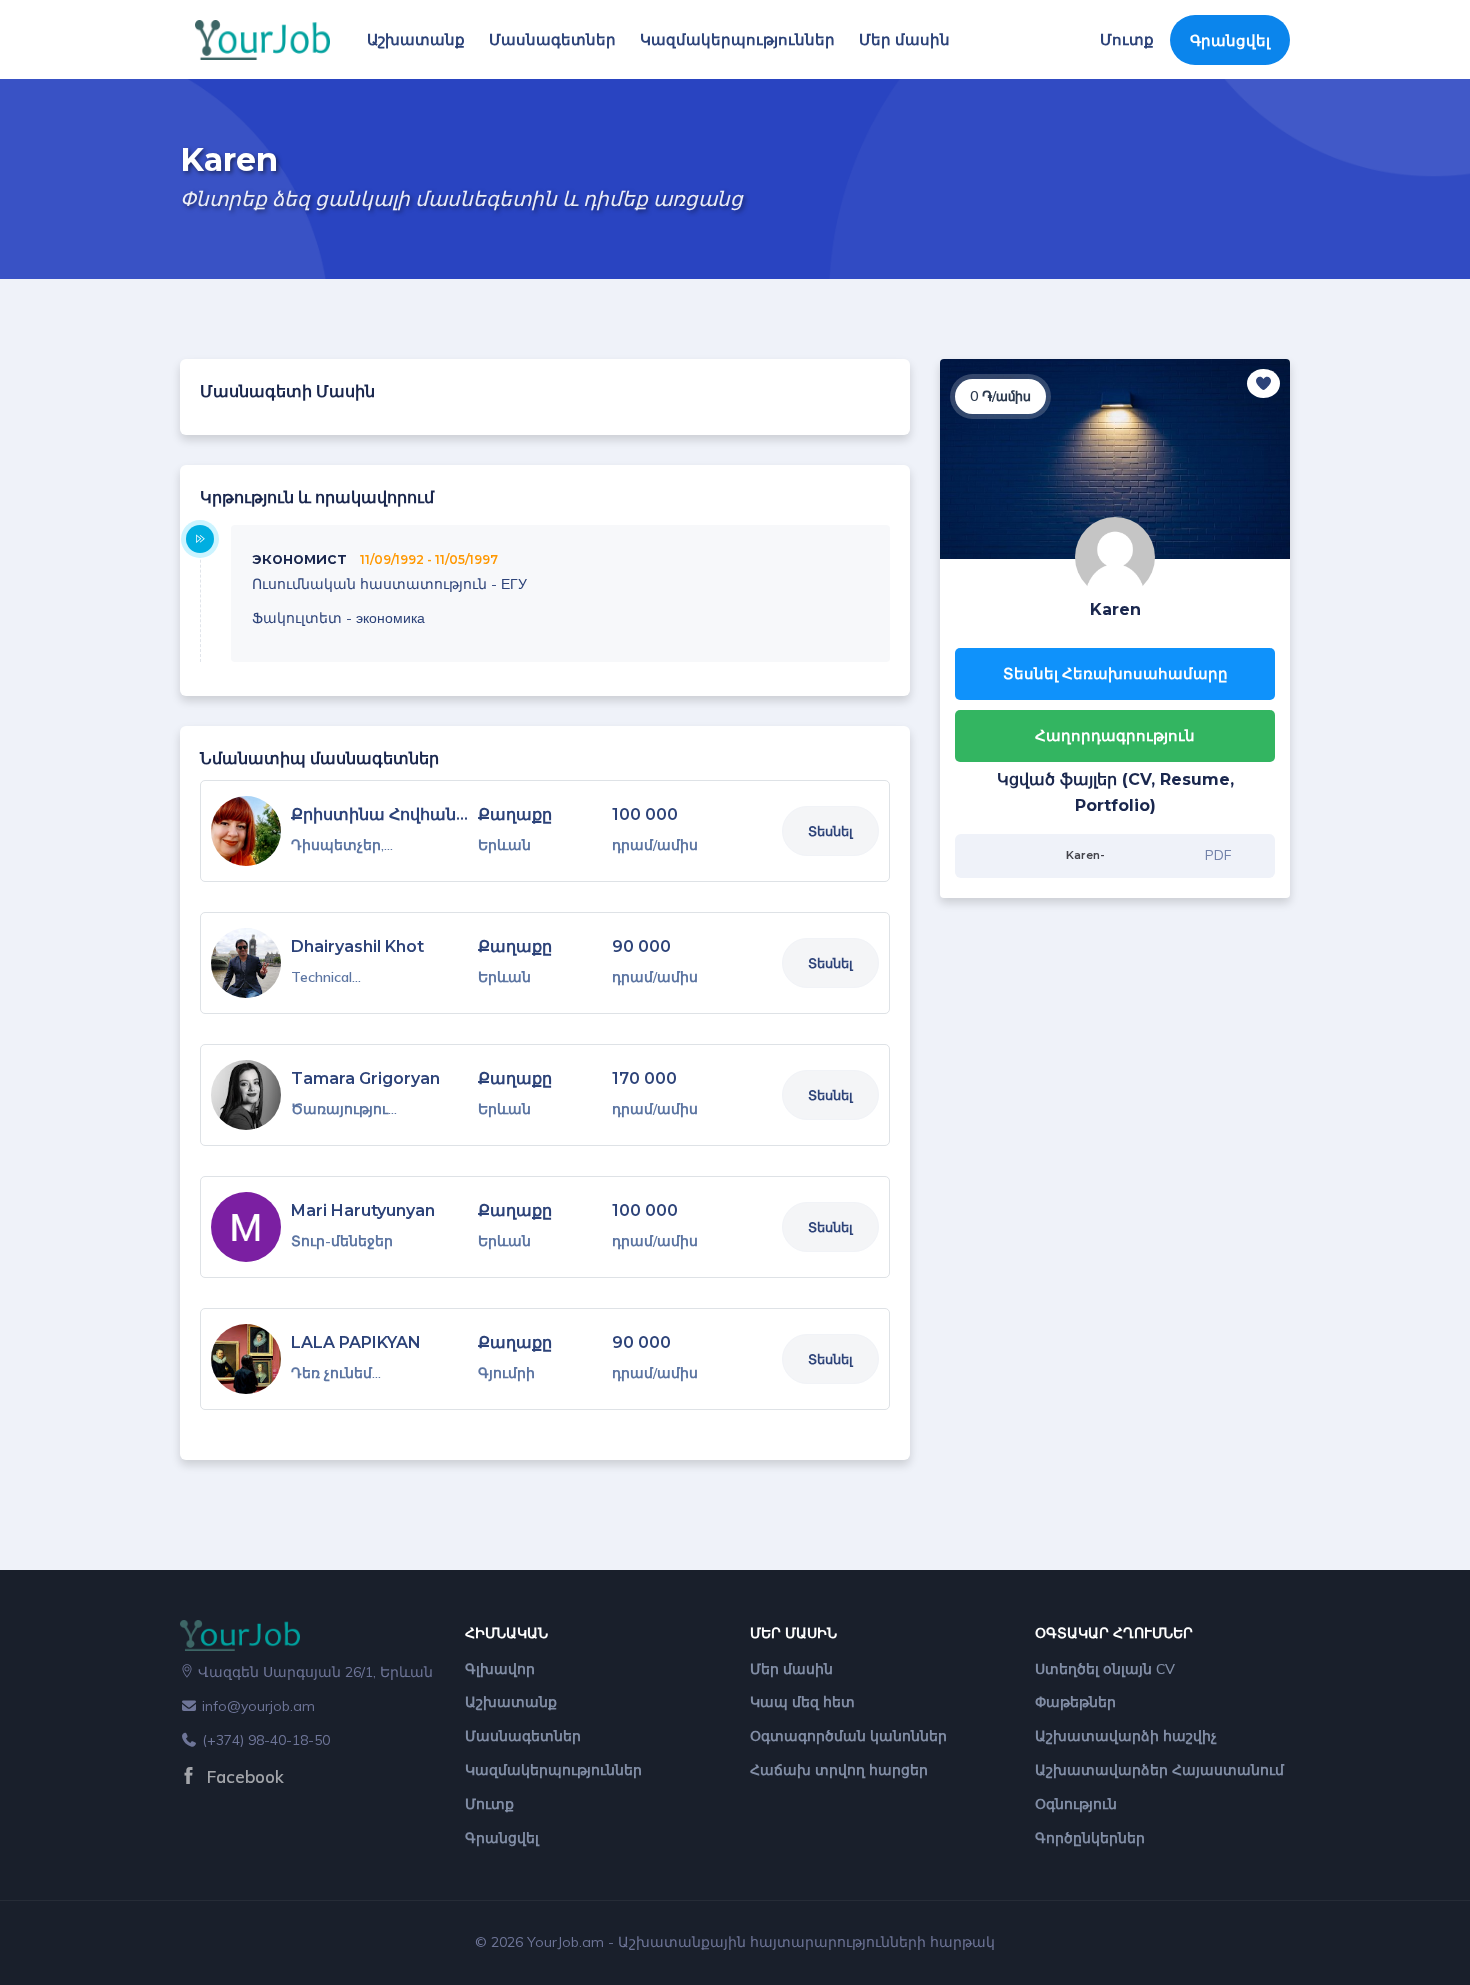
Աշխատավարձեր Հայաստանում (1159, 1770)
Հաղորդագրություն (1115, 735)
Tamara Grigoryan (365, 1078)
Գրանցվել (1230, 40)
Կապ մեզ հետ (802, 1702)
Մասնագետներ (552, 39)
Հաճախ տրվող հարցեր (839, 1770)
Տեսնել (830, 831)
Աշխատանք (416, 39)
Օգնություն (1076, 1804)
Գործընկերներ (1090, 1838)
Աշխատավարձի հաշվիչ (1126, 1736)
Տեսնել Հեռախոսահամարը (1115, 673)
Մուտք (1127, 39)
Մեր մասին (904, 39)
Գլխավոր (500, 1669)
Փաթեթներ (1075, 1702)
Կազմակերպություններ (737, 39)
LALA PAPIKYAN (356, 1342)
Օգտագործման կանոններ (848, 1736)
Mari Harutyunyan (363, 1210)
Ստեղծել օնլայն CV (1105, 1669)
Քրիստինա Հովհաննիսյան (403, 814)
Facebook (243, 1776)
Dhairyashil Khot (357, 946)
